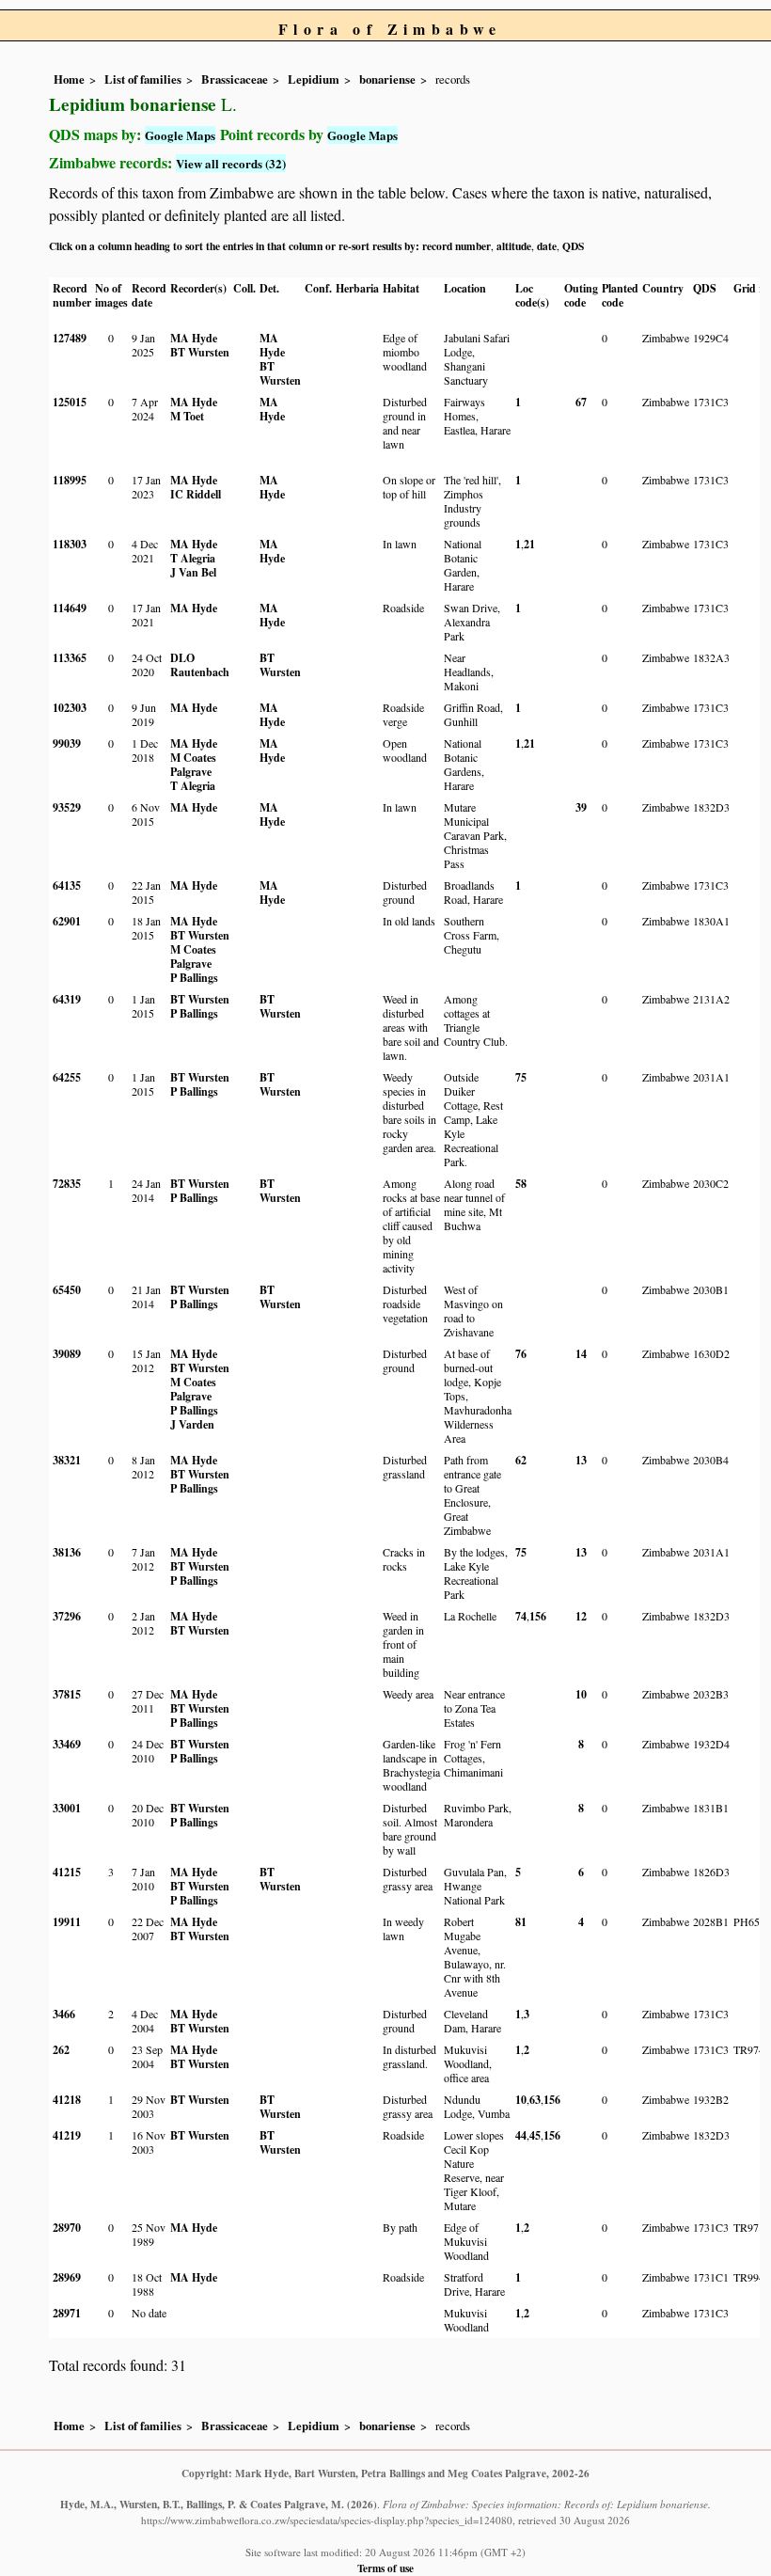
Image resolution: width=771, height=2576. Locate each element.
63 (535, 2100)
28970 (67, 2228)
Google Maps (180, 135)
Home (69, 79)
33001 (67, 1808)
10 (581, 1694)
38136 (67, 1552)
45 (535, 2135)
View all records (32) (231, 163)
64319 (67, 999)
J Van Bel (193, 572)
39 (581, 807)
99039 (67, 743)
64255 (67, 1077)
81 (521, 1922)
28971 (67, 2313)
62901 (67, 921)
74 (521, 1616)
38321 (67, 1460)
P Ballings (194, 978)
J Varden (192, 1424)
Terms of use (385, 2568)
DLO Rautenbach (200, 665)
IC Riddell (196, 494)
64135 (67, 885)
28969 (67, 2277)
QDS (573, 246)
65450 (67, 1290)
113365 (70, 658)
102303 (70, 708)
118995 (70, 480)
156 (538, 1616)
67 (581, 402)
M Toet (187, 416)
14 (581, 1354)
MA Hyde (194, 338)
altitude (514, 246)
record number (456, 246)
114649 (70, 608)
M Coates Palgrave (193, 765)
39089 (67, 1354)
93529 (67, 807)
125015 (70, 402)
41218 (67, 2100)
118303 (70, 544)
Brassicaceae (235, 79)
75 (521, 1077)
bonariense (387, 79)
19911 (67, 1922)
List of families (143, 79)
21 (529, 544)
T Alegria (193, 558)
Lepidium (314, 79)
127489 (70, 338)
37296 (67, 1616)
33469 (67, 1744)
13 (581, 1460)
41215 (67, 1872)
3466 (64, 2014)
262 (61, 2050)
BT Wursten (200, 352)
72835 (67, 1184)
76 (521, 1354)
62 (521, 1460)
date (547, 246)
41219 (67, 2135)
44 (521, 2135)
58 (521, 1184)
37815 (67, 1694)
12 (581, 1616)
